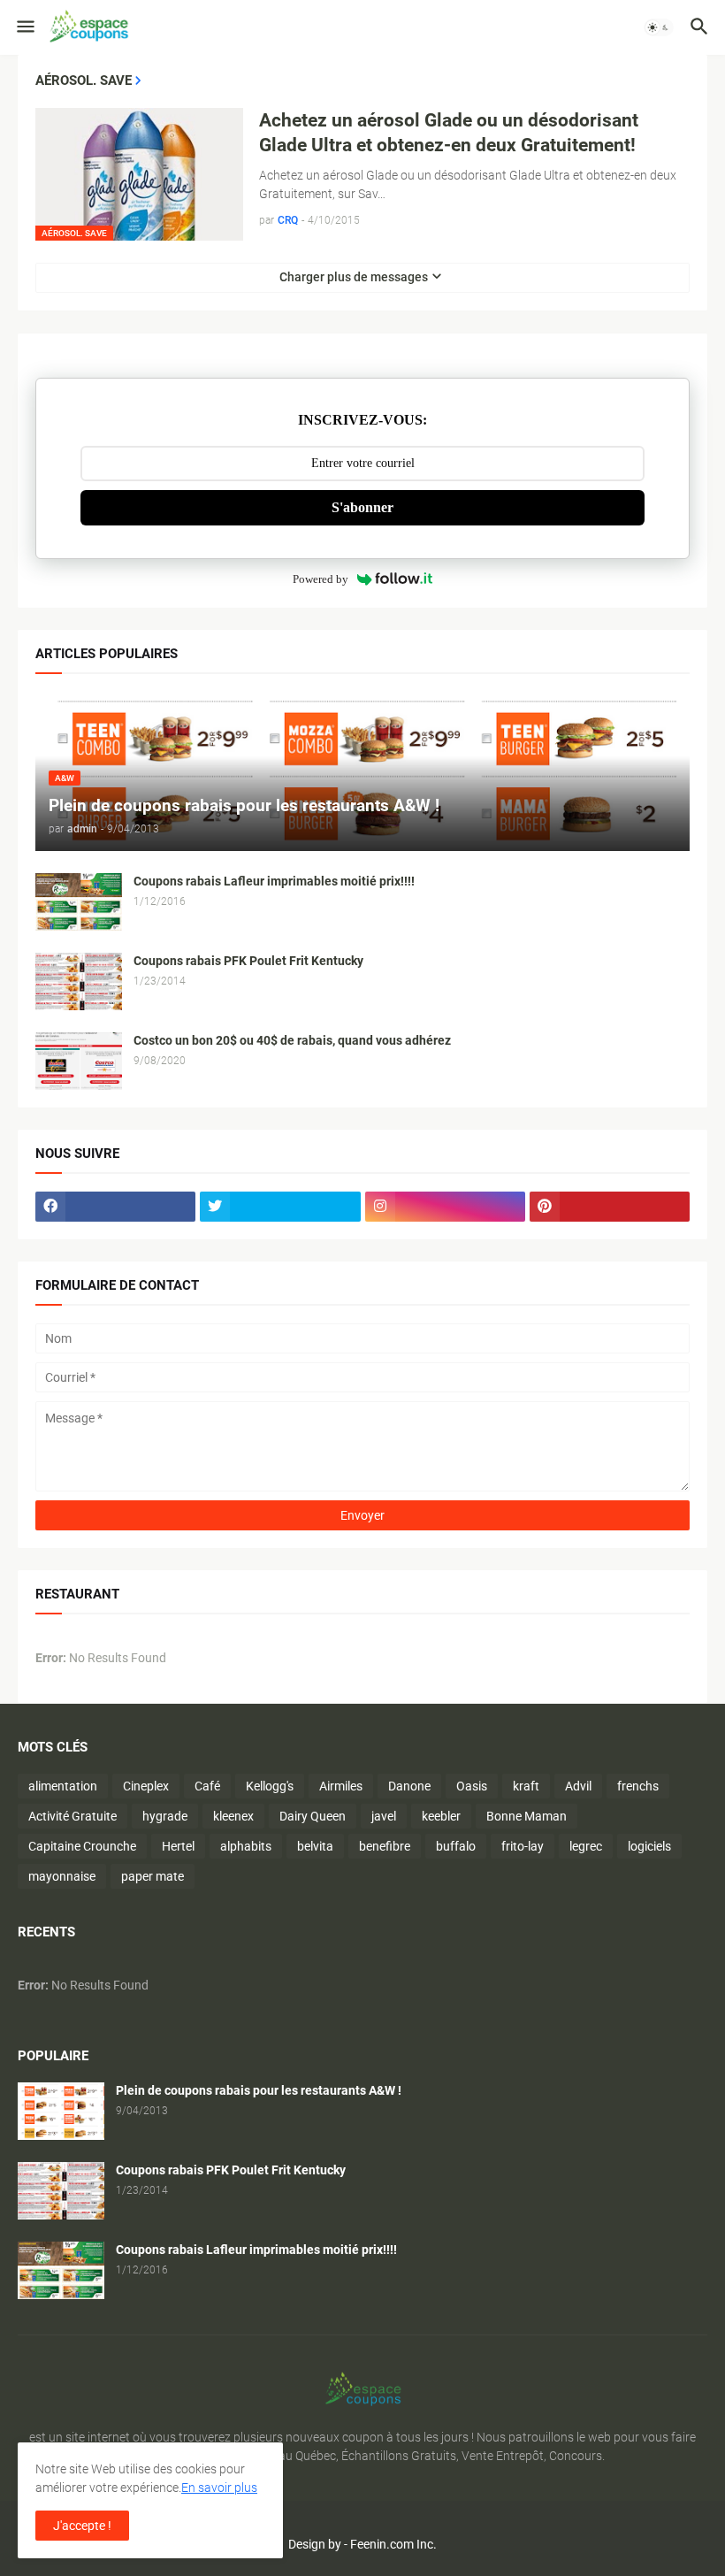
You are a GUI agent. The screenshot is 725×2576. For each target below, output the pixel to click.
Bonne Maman (527, 1816)
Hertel (178, 1846)
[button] (24, 27)
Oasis (472, 1786)
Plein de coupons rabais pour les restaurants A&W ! (259, 2090)
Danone (409, 1786)
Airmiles (341, 1786)
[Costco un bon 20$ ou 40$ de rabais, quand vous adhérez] (79, 1061)
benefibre (385, 1846)
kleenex (233, 1816)
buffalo (456, 1846)
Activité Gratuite (72, 1816)
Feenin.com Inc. (393, 2544)
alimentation (63, 1786)
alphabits (246, 1846)
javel (384, 1816)
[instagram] (445, 1207)
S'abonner (362, 507)
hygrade (165, 1816)
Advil (578, 1786)
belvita (315, 1846)
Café (207, 1786)
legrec (586, 1846)
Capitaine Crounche (82, 1846)
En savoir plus (219, 2488)
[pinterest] (610, 1207)
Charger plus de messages (354, 277)
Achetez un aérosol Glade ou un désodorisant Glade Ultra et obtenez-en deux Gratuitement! (449, 133)
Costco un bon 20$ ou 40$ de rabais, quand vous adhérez (292, 1040)
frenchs (638, 1786)
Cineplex (146, 1786)
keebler (441, 1816)
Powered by (321, 579)
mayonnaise (62, 1876)
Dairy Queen (313, 1816)
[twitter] (280, 1207)
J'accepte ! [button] (82, 2526)
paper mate (153, 1876)
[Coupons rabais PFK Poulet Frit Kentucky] (79, 981)
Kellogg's (270, 1786)
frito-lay (523, 1846)
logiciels (649, 1846)
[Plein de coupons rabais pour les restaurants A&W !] (61, 2111)
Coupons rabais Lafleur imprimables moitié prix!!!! (274, 881)
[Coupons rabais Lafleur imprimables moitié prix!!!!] (79, 902)
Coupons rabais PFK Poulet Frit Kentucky (248, 961)
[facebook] (115, 1207)
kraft (526, 1786)
